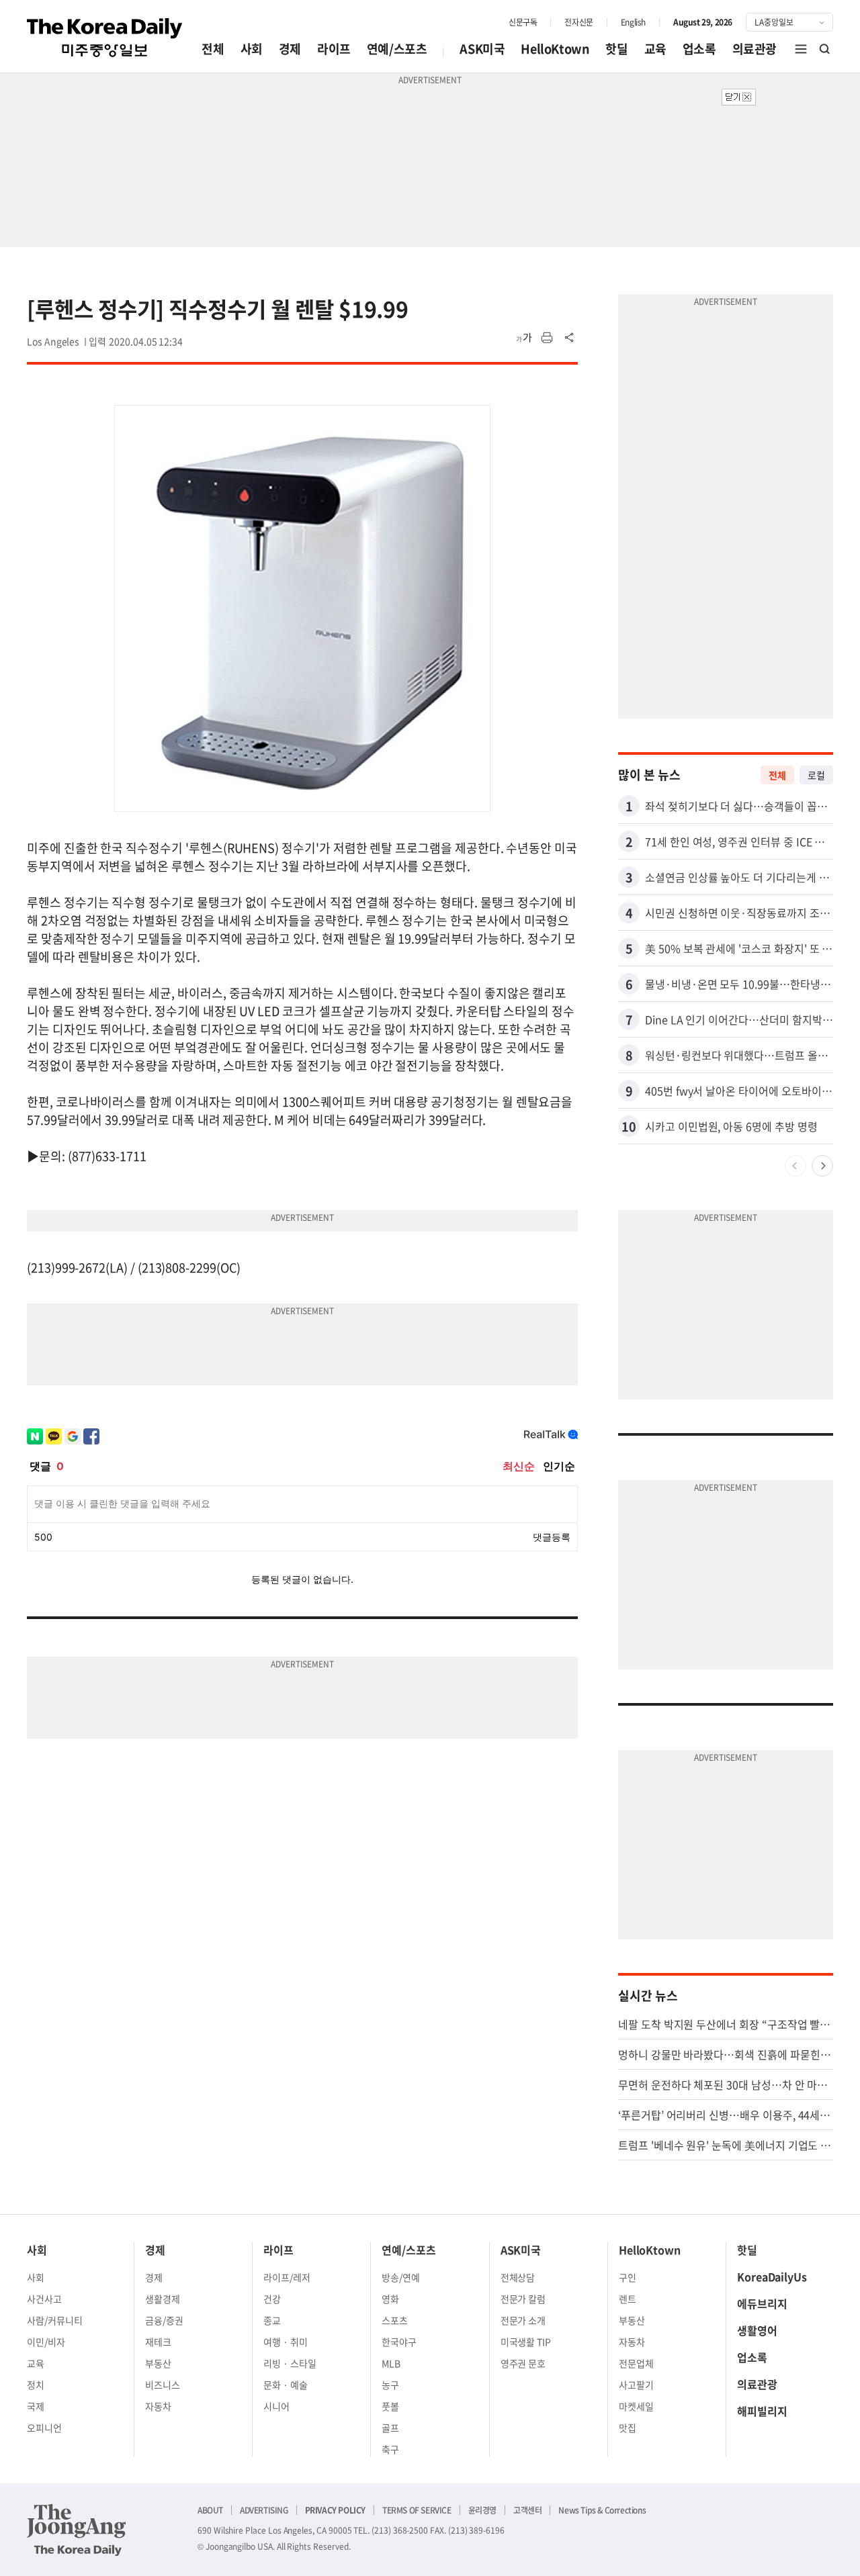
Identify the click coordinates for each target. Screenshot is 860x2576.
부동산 (158, 2363)
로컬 (816, 775)
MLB (391, 2363)
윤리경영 (482, 2510)
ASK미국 (482, 49)
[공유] (570, 338)
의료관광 (755, 49)
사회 (252, 49)
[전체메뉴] (801, 49)
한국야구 (399, 2342)
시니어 (276, 2406)
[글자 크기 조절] (524, 338)
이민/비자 (46, 2342)
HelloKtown (555, 49)
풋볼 (390, 2406)
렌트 (628, 2299)
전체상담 (518, 2277)
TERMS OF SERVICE (417, 2510)
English (633, 22)
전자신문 (578, 22)
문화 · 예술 (286, 2385)
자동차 (158, 2406)
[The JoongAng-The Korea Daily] (77, 2530)
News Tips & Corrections (602, 2510)
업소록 (699, 49)
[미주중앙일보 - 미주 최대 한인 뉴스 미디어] (105, 38)
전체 (213, 49)
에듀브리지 (762, 2303)
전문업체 (636, 2363)
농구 (390, 2385)
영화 (390, 2299)
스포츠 (395, 2320)
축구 (390, 2449)
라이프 (334, 49)
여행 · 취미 (286, 2342)
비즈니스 (163, 2385)
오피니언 (44, 2428)
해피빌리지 (762, 2411)
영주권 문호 (523, 2363)
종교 (272, 2320)
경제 (290, 49)
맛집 (628, 2428)
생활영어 (757, 2330)
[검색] (825, 49)
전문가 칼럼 (523, 2299)
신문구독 (523, 22)
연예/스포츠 (397, 49)
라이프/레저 (287, 2277)
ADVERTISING (264, 2510)
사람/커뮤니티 (55, 2320)
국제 (36, 2406)
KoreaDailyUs (772, 2276)
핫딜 (616, 49)
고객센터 (527, 2510)
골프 (390, 2428)
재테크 (158, 2342)
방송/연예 (401, 2277)
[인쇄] (547, 338)
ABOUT (210, 2510)
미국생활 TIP (526, 2342)
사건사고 (44, 2299)
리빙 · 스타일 (290, 2363)
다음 (822, 1166)
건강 (272, 2299)
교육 (655, 49)
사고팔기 (636, 2385)
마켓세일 (636, 2406)
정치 (36, 2385)
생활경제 (163, 2299)
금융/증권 (164, 2320)
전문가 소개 (523, 2320)
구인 (628, 2277)
